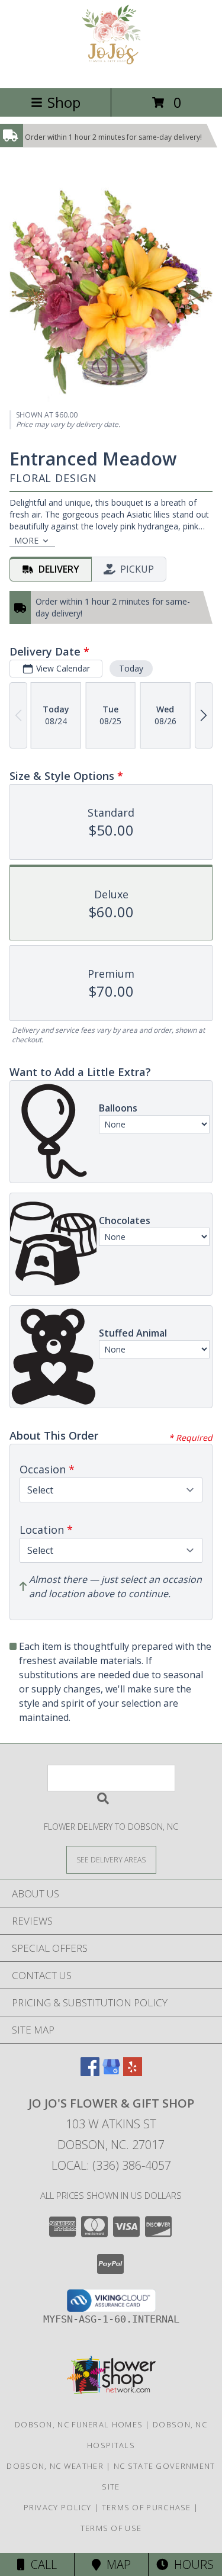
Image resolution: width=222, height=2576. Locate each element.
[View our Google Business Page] (111, 2072)
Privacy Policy (58, 2507)
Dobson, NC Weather (55, 2466)
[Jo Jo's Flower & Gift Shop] (111, 71)
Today (131, 668)
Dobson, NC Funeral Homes (79, 2424)
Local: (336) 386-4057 (111, 2165)
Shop (64, 102)
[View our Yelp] (133, 2072)
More (26, 540)
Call (41, 2564)
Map (116, 2564)
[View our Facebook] (90, 2072)
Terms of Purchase (147, 2507)
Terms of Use (111, 2528)
